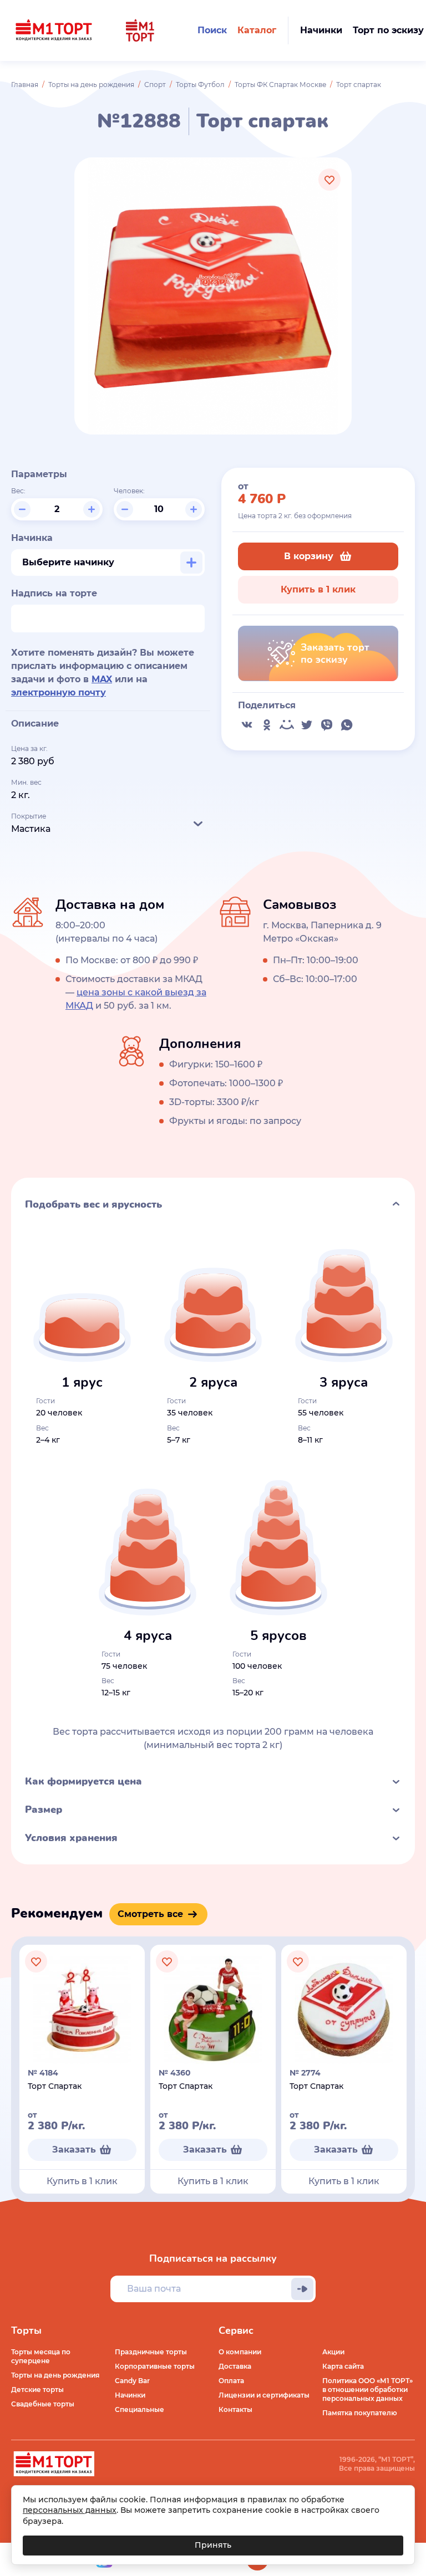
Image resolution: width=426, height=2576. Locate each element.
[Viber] (327, 725)
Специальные (140, 2409)
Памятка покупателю (360, 2413)
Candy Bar (132, 2381)
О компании (240, 2352)
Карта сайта (343, 2366)
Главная (25, 85)
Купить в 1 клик (318, 589)
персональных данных (70, 2510)
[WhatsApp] (347, 725)
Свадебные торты (43, 2404)
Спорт (155, 85)
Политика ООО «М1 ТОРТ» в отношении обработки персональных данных (367, 2390)
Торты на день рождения (91, 85)
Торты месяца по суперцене (41, 2356)
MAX (102, 679)
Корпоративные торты (155, 2366)
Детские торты (37, 2390)
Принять (213, 2545)
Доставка (235, 2366)
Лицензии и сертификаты (264, 2395)
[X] (307, 725)
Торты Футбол (200, 85)
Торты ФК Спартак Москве (280, 85)
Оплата (231, 2381)
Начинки (130, 2395)
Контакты (235, 2409)
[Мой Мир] (287, 725)
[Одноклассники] (267, 725)
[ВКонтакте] (247, 725)
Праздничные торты (151, 2352)
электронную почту (59, 692)
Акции (333, 2352)
